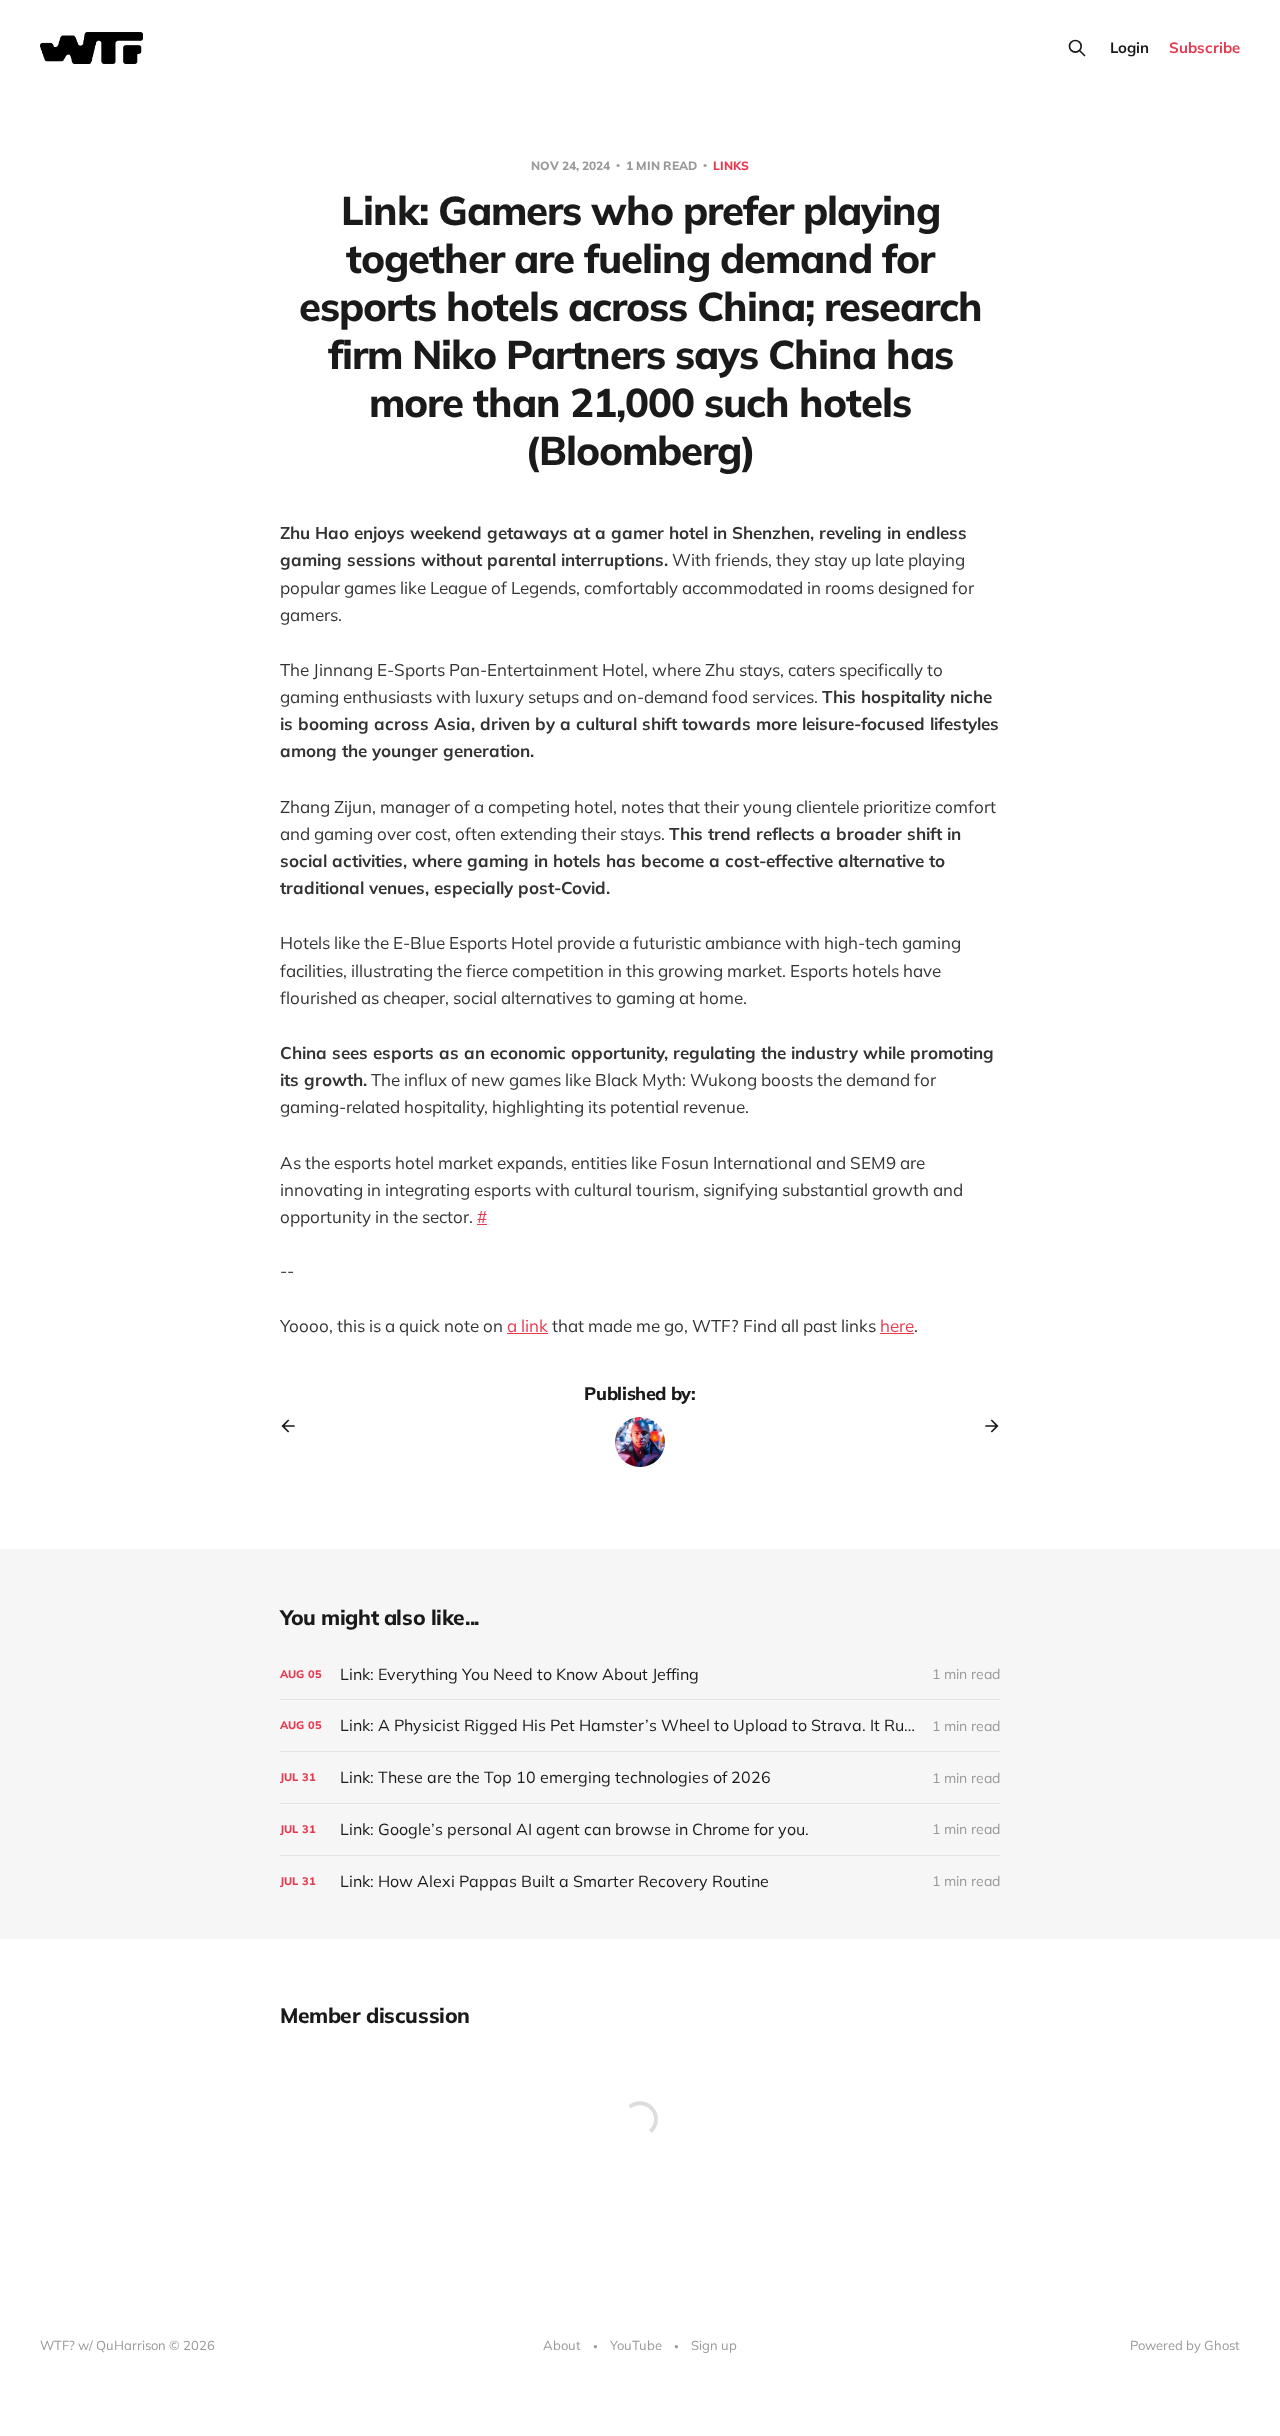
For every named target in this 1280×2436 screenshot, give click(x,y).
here (897, 1325)
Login (1129, 47)
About (562, 2345)
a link (527, 1325)
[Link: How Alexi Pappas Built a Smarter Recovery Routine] (640, 1881)
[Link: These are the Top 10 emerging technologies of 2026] (640, 1777)
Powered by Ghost (1185, 2345)
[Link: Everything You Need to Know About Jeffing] (640, 1674)
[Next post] (985, 1426)
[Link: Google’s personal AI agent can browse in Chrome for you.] (640, 1829)
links (731, 165)
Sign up (714, 2345)
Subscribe (1204, 47)
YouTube (636, 2345)
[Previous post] (295, 1426)
